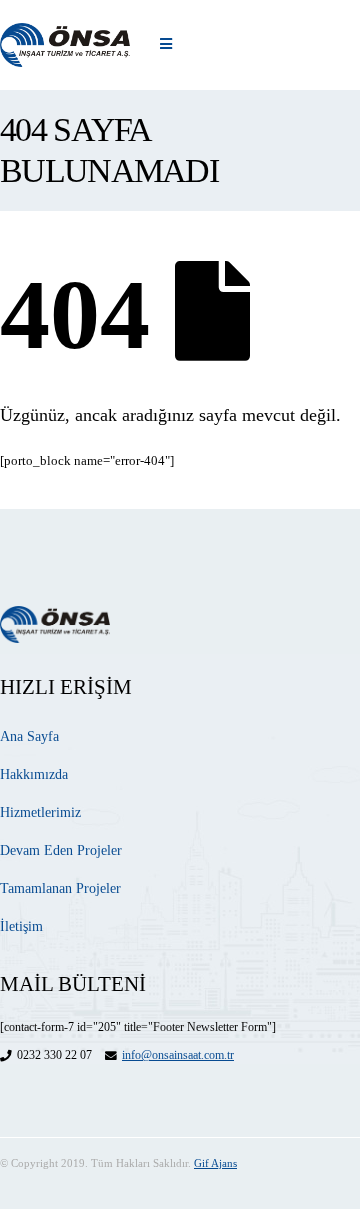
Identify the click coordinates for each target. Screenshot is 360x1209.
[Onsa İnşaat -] (65, 45)
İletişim (21, 926)
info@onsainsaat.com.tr (178, 1055)
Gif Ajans (215, 1163)
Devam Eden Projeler (61, 850)
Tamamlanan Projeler (60, 888)
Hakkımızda (34, 774)
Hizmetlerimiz (40, 812)
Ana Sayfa (29, 736)
